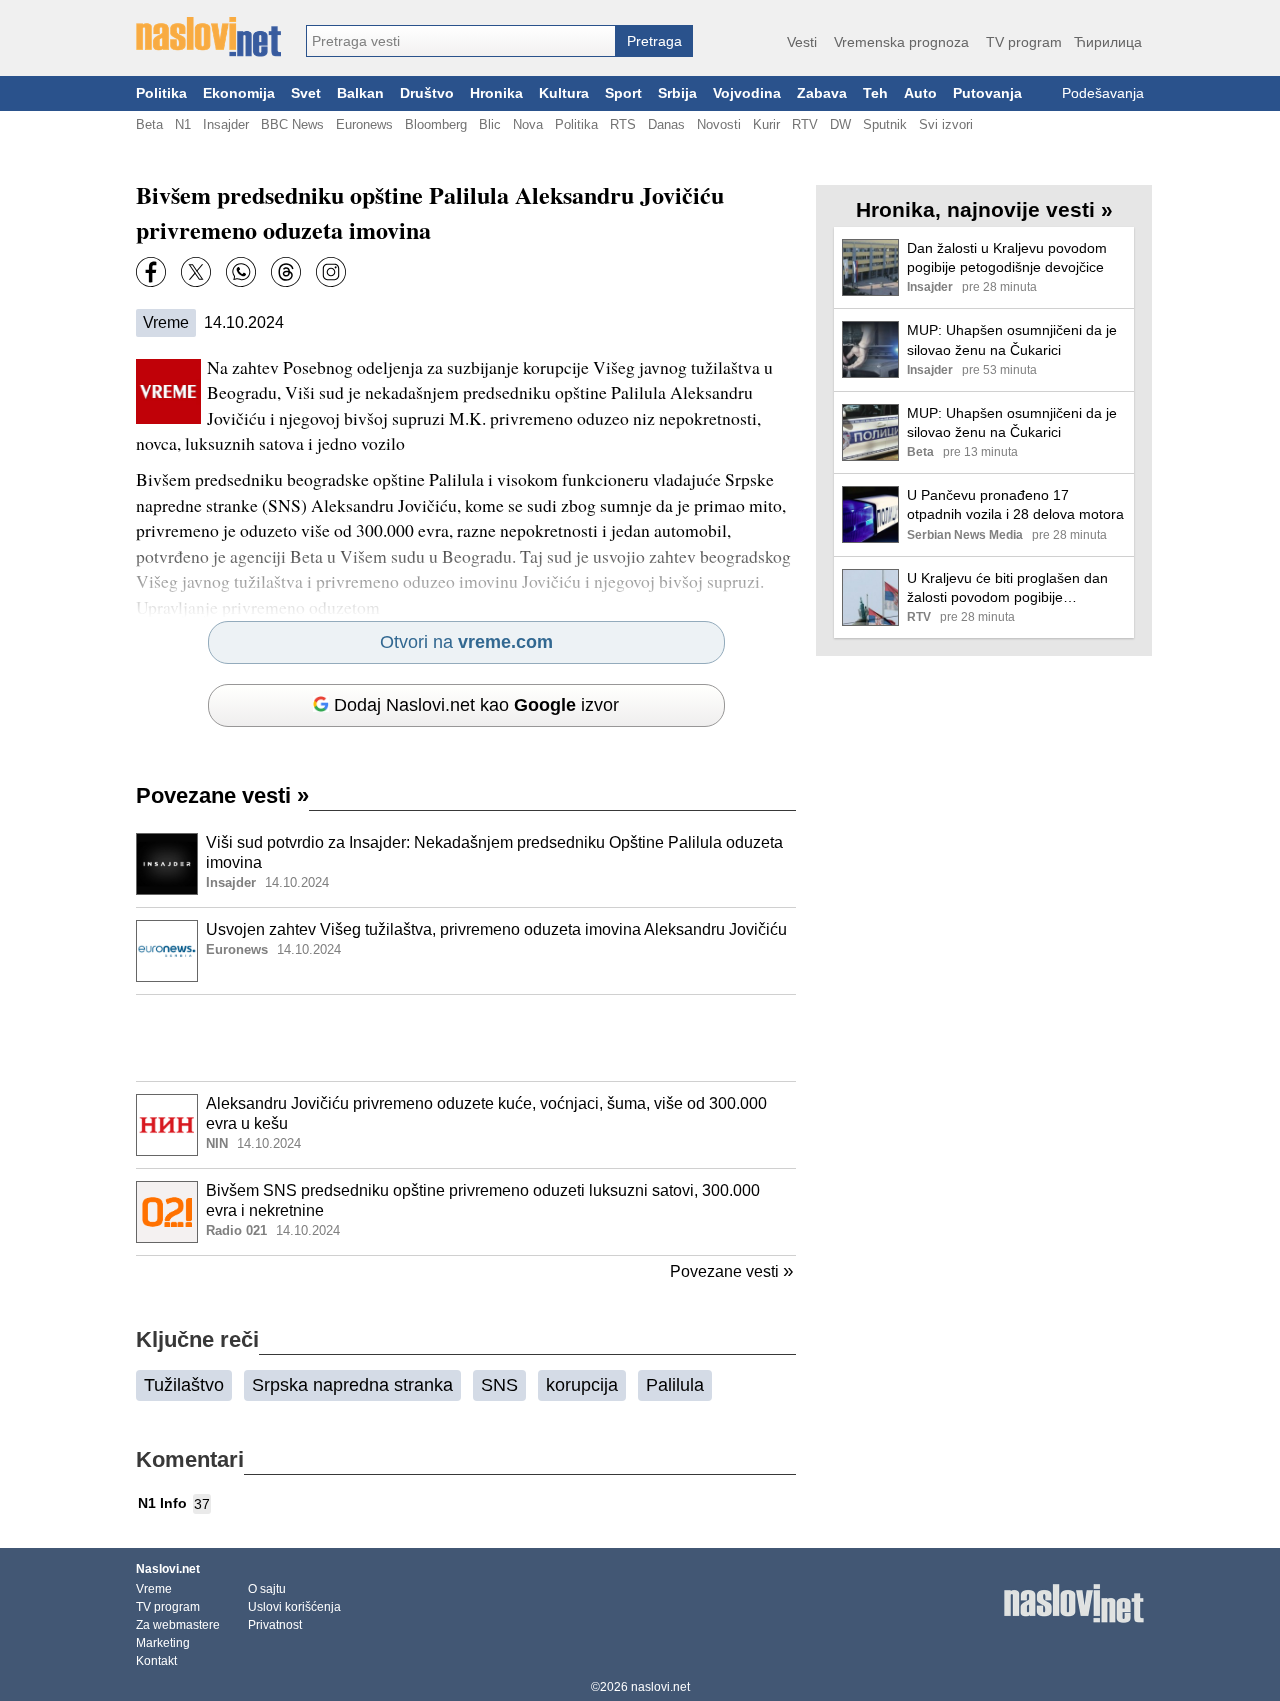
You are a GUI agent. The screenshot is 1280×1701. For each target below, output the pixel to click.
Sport (623, 93)
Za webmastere (178, 1625)
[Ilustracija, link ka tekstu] (167, 866)
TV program (1024, 42)
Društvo (427, 93)
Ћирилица (1108, 42)
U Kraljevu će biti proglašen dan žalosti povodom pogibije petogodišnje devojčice (1007, 588)
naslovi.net (660, 1687)
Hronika (496, 93)
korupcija (582, 1385)
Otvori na (466, 642)
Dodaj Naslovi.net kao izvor (476, 705)
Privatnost (275, 1625)
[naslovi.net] (208, 37)
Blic (490, 124)
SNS (499, 1385)
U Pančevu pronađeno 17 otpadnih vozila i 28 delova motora (1015, 504)
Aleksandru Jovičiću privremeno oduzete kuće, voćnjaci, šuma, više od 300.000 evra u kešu (486, 1114)
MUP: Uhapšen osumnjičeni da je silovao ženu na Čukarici (1012, 339)
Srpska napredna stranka (352, 1385)
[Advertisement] (466, 1038)
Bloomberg (436, 124)
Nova (528, 124)
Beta (149, 124)
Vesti (802, 42)
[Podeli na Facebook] (151, 272)
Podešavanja (1103, 93)
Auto (920, 93)
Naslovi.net (168, 1569)
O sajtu (267, 1589)
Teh (875, 93)
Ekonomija (239, 93)
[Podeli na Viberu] (241, 272)
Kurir (766, 124)
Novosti (719, 124)
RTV (805, 124)
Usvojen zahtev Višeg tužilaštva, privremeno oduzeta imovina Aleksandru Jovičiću (496, 929)
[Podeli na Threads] (286, 272)
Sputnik (885, 124)
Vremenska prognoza (901, 42)
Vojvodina (747, 93)
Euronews (364, 124)
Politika (161, 93)
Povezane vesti (222, 795)
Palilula (675, 1385)
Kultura (564, 93)
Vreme (166, 322)
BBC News (292, 124)
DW (840, 124)
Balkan (360, 93)
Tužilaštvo (184, 1385)
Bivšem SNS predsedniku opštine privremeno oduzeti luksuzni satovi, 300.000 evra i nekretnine (483, 1201)
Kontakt (156, 1661)
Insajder (226, 124)
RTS (623, 124)
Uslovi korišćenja (294, 1607)
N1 (183, 124)
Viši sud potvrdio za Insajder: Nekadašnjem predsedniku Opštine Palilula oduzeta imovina (494, 853)
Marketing (163, 1643)
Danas (666, 124)
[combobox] (461, 41)
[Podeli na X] (196, 272)
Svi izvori (946, 124)
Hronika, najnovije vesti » (984, 209)
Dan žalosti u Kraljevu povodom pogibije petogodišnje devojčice (1007, 257)
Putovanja (987, 93)
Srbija (677, 93)
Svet (306, 93)
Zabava (822, 93)
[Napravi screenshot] (331, 272)
